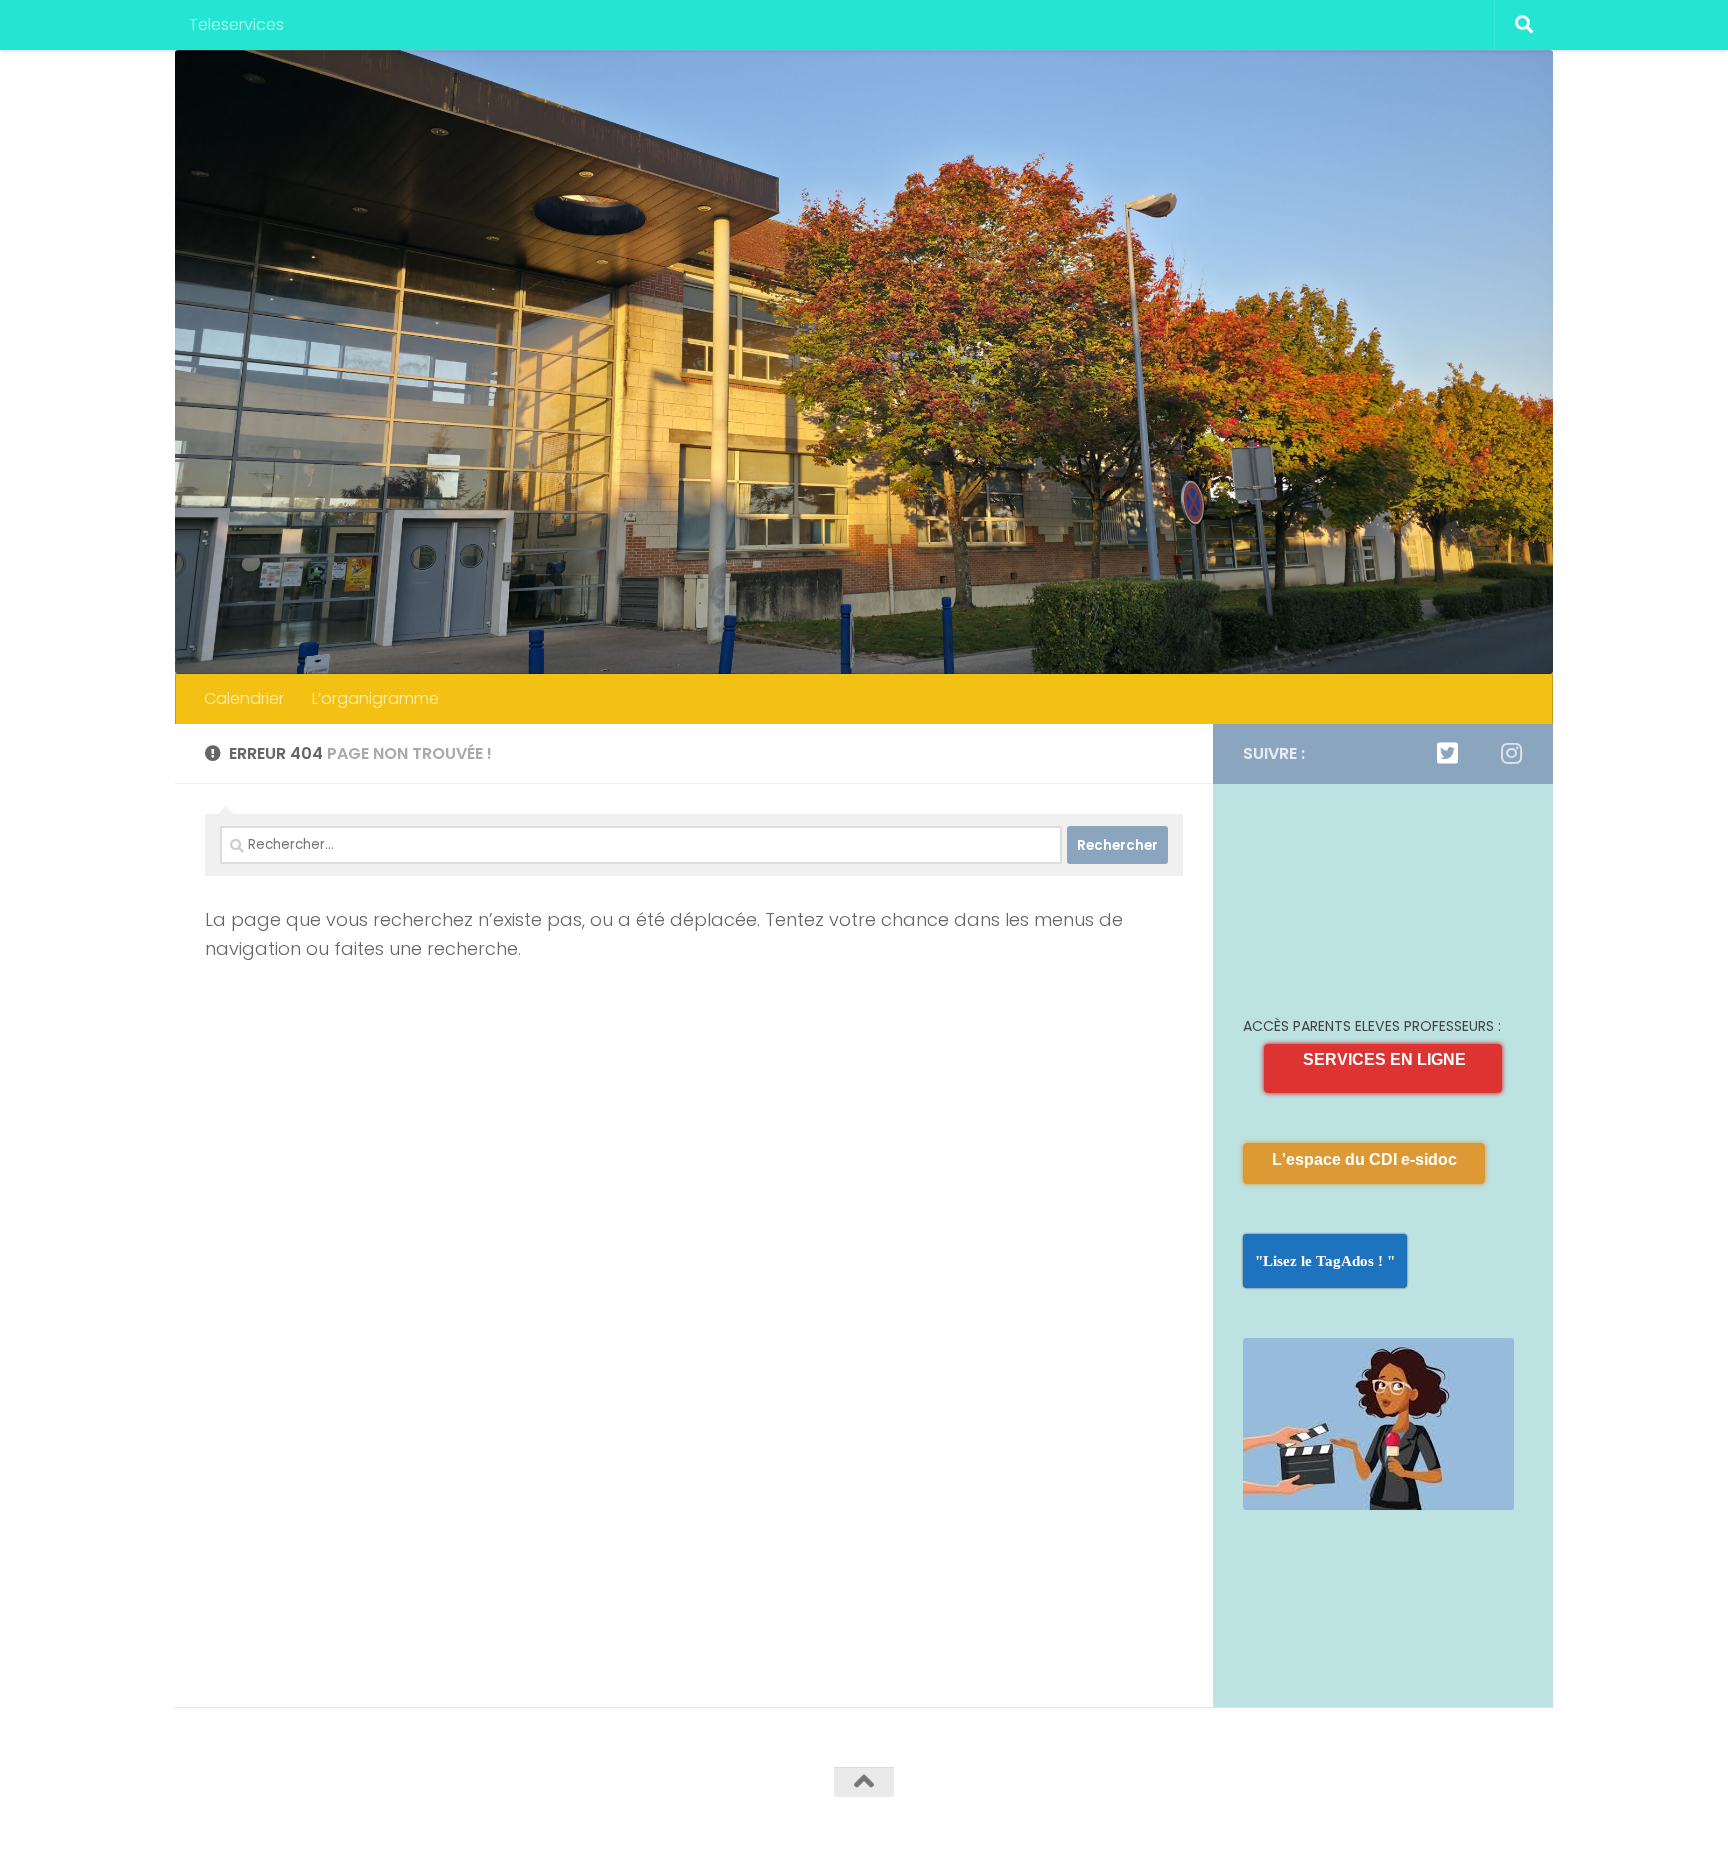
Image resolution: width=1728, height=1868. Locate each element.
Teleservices (236, 24)
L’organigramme (375, 698)
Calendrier (244, 698)
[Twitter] (1447, 753)
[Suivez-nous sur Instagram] (1511, 753)
